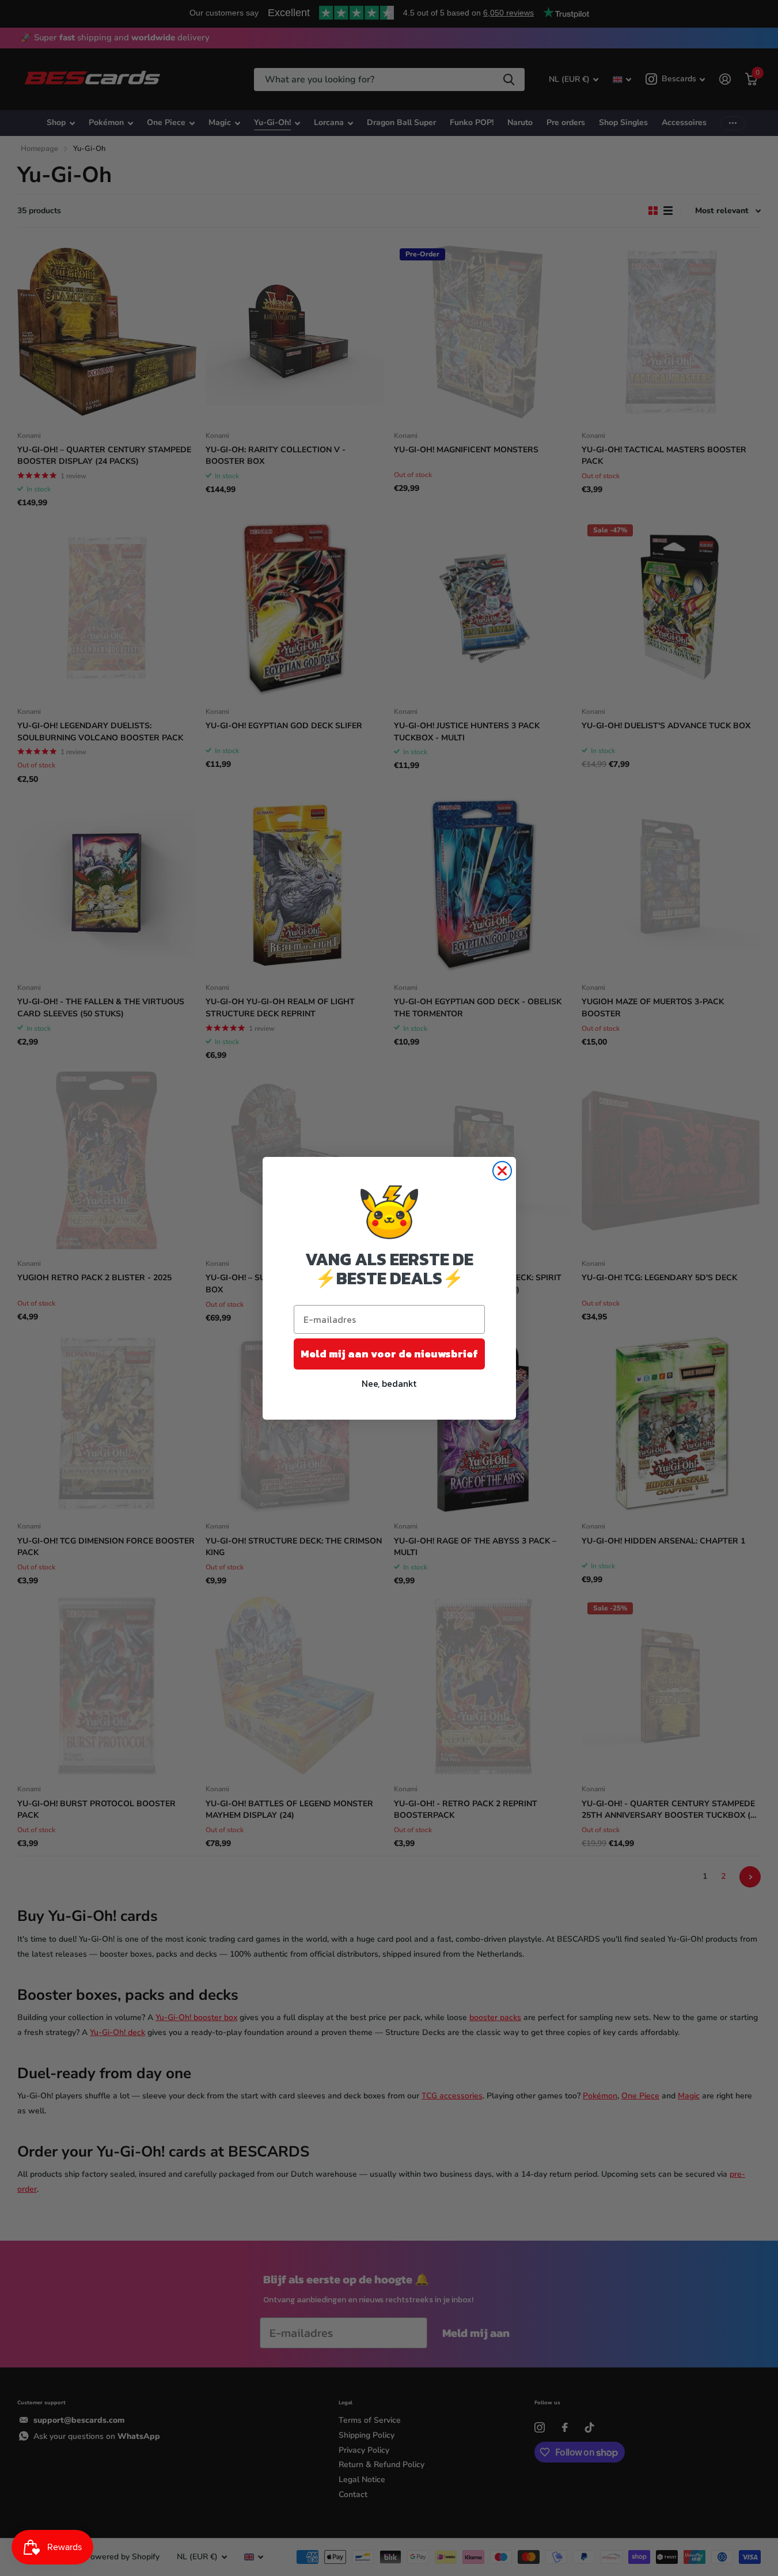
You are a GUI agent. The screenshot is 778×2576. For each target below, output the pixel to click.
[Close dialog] (502, 1171)
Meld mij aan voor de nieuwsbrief (389, 1354)
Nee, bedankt (389, 1383)
